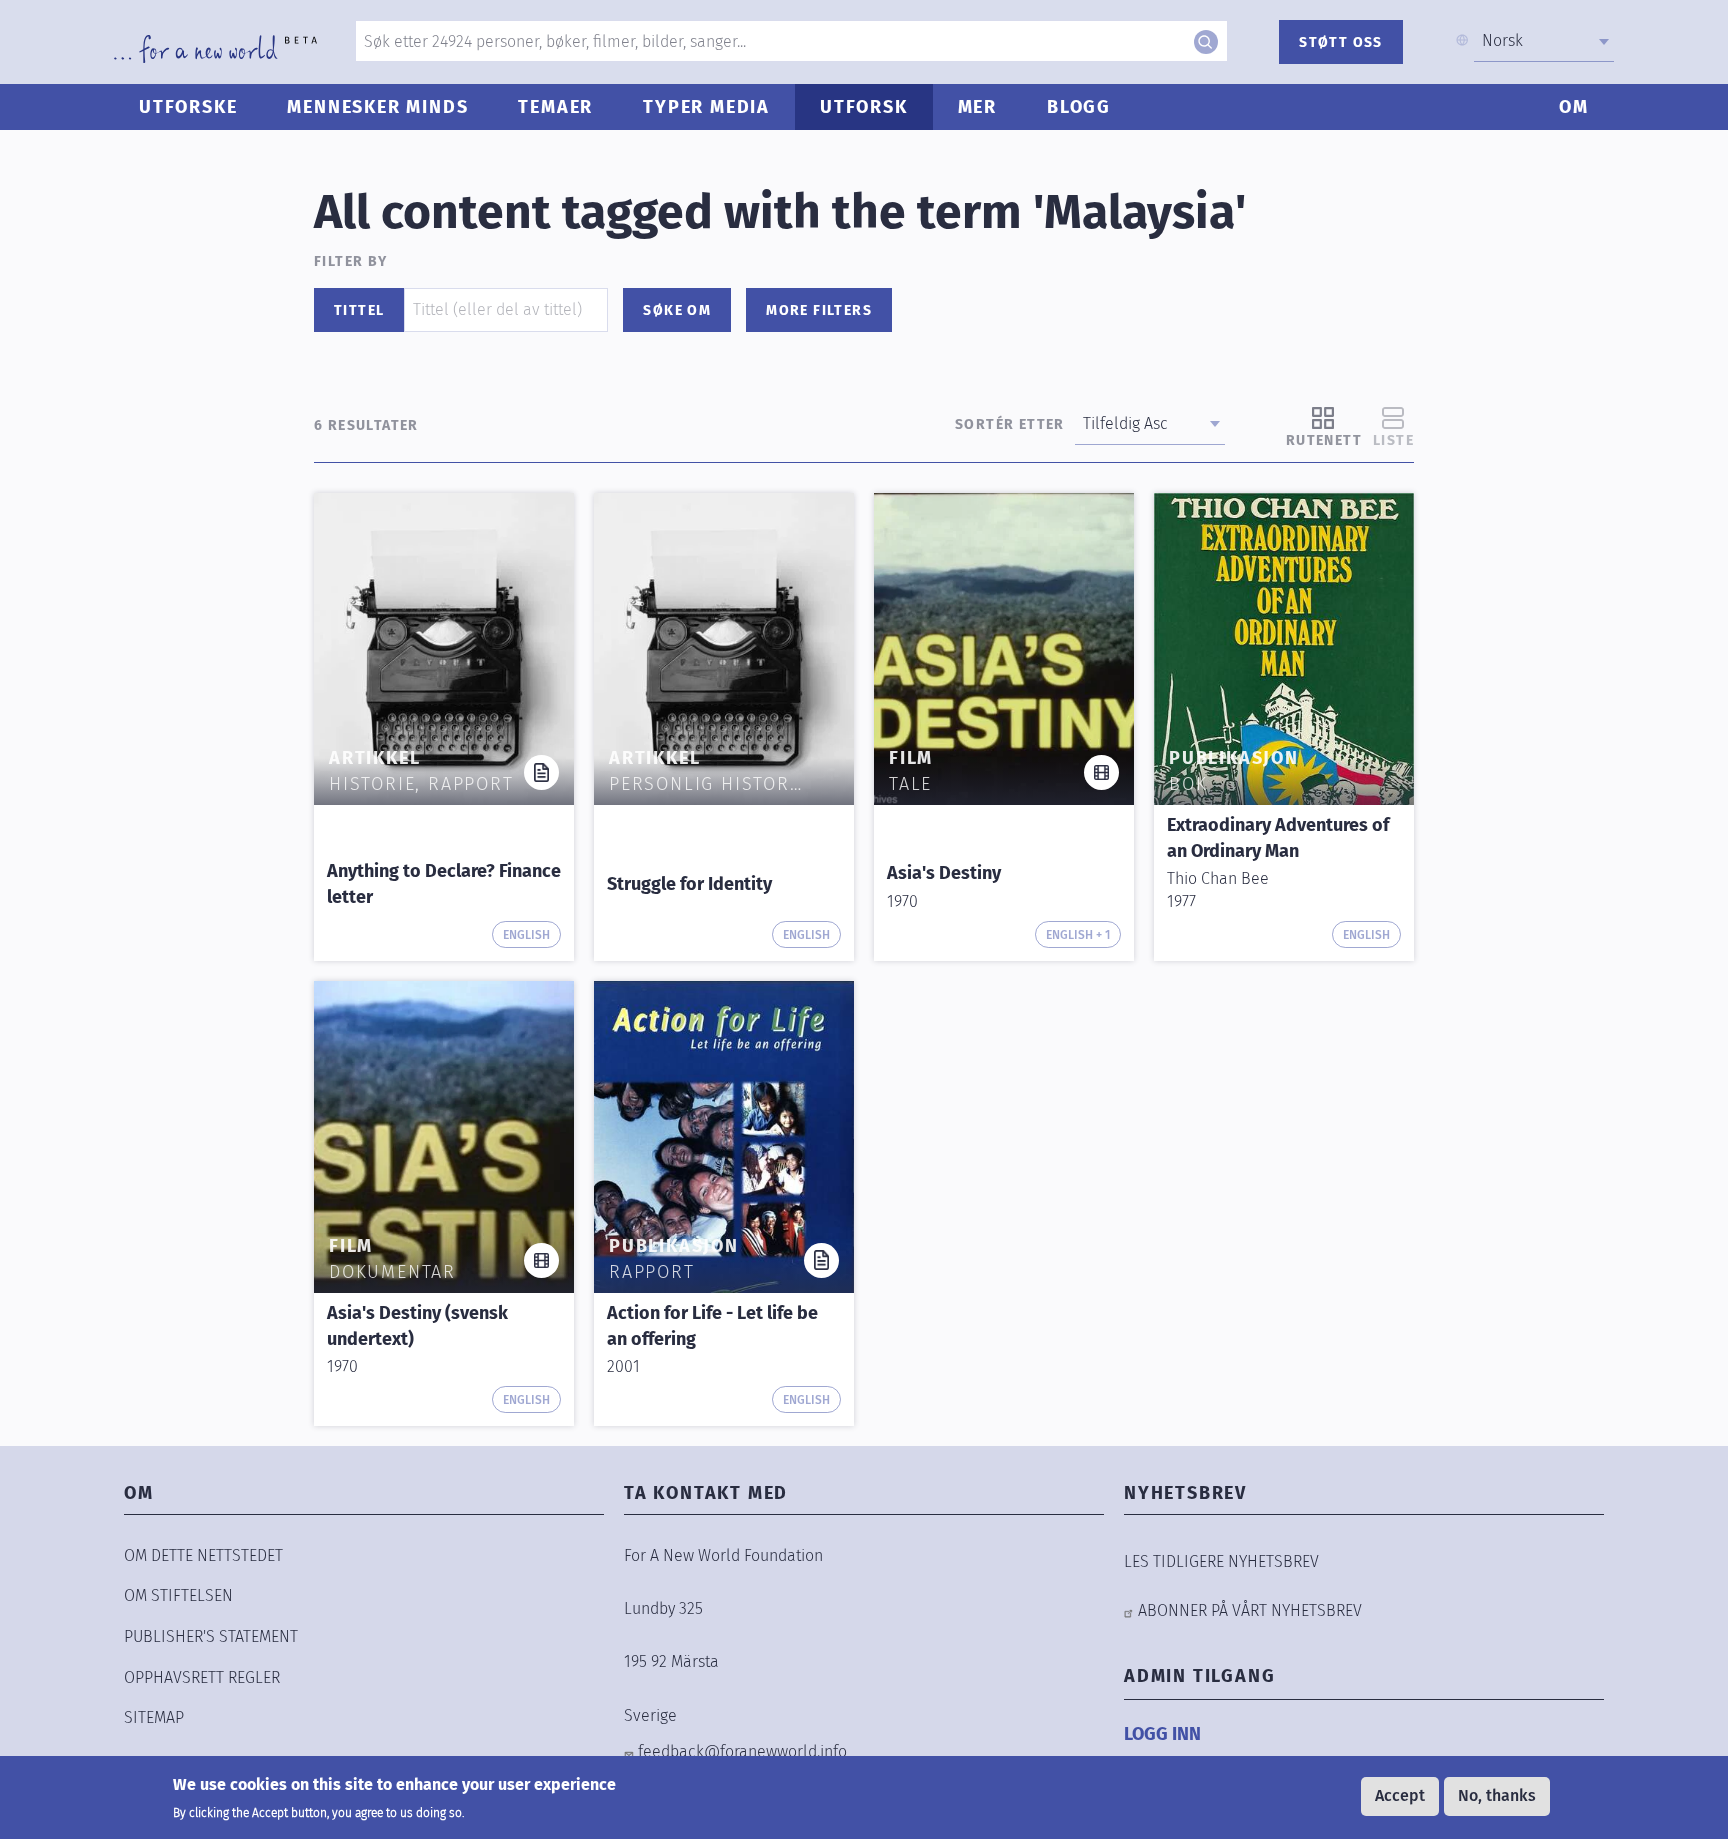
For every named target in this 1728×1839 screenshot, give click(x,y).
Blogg (1079, 107)
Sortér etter (1010, 424)
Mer (977, 107)
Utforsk (864, 107)
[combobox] (1544, 41)
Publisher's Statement (211, 1636)
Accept (1400, 1795)
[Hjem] (215, 49)
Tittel (359, 310)
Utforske (188, 107)
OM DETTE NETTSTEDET (203, 1555)
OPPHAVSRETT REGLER (202, 1677)
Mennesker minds (377, 107)
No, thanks (1497, 1795)
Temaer (555, 107)
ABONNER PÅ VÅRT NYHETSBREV (1250, 1610)
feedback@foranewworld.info (742, 1751)
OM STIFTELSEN (178, 1595)
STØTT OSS (1341, 42)
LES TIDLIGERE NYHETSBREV (1221, 1561)
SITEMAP (154, 1717)
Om (1574, 107)
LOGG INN (1162, 1734)
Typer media (706, 107)
